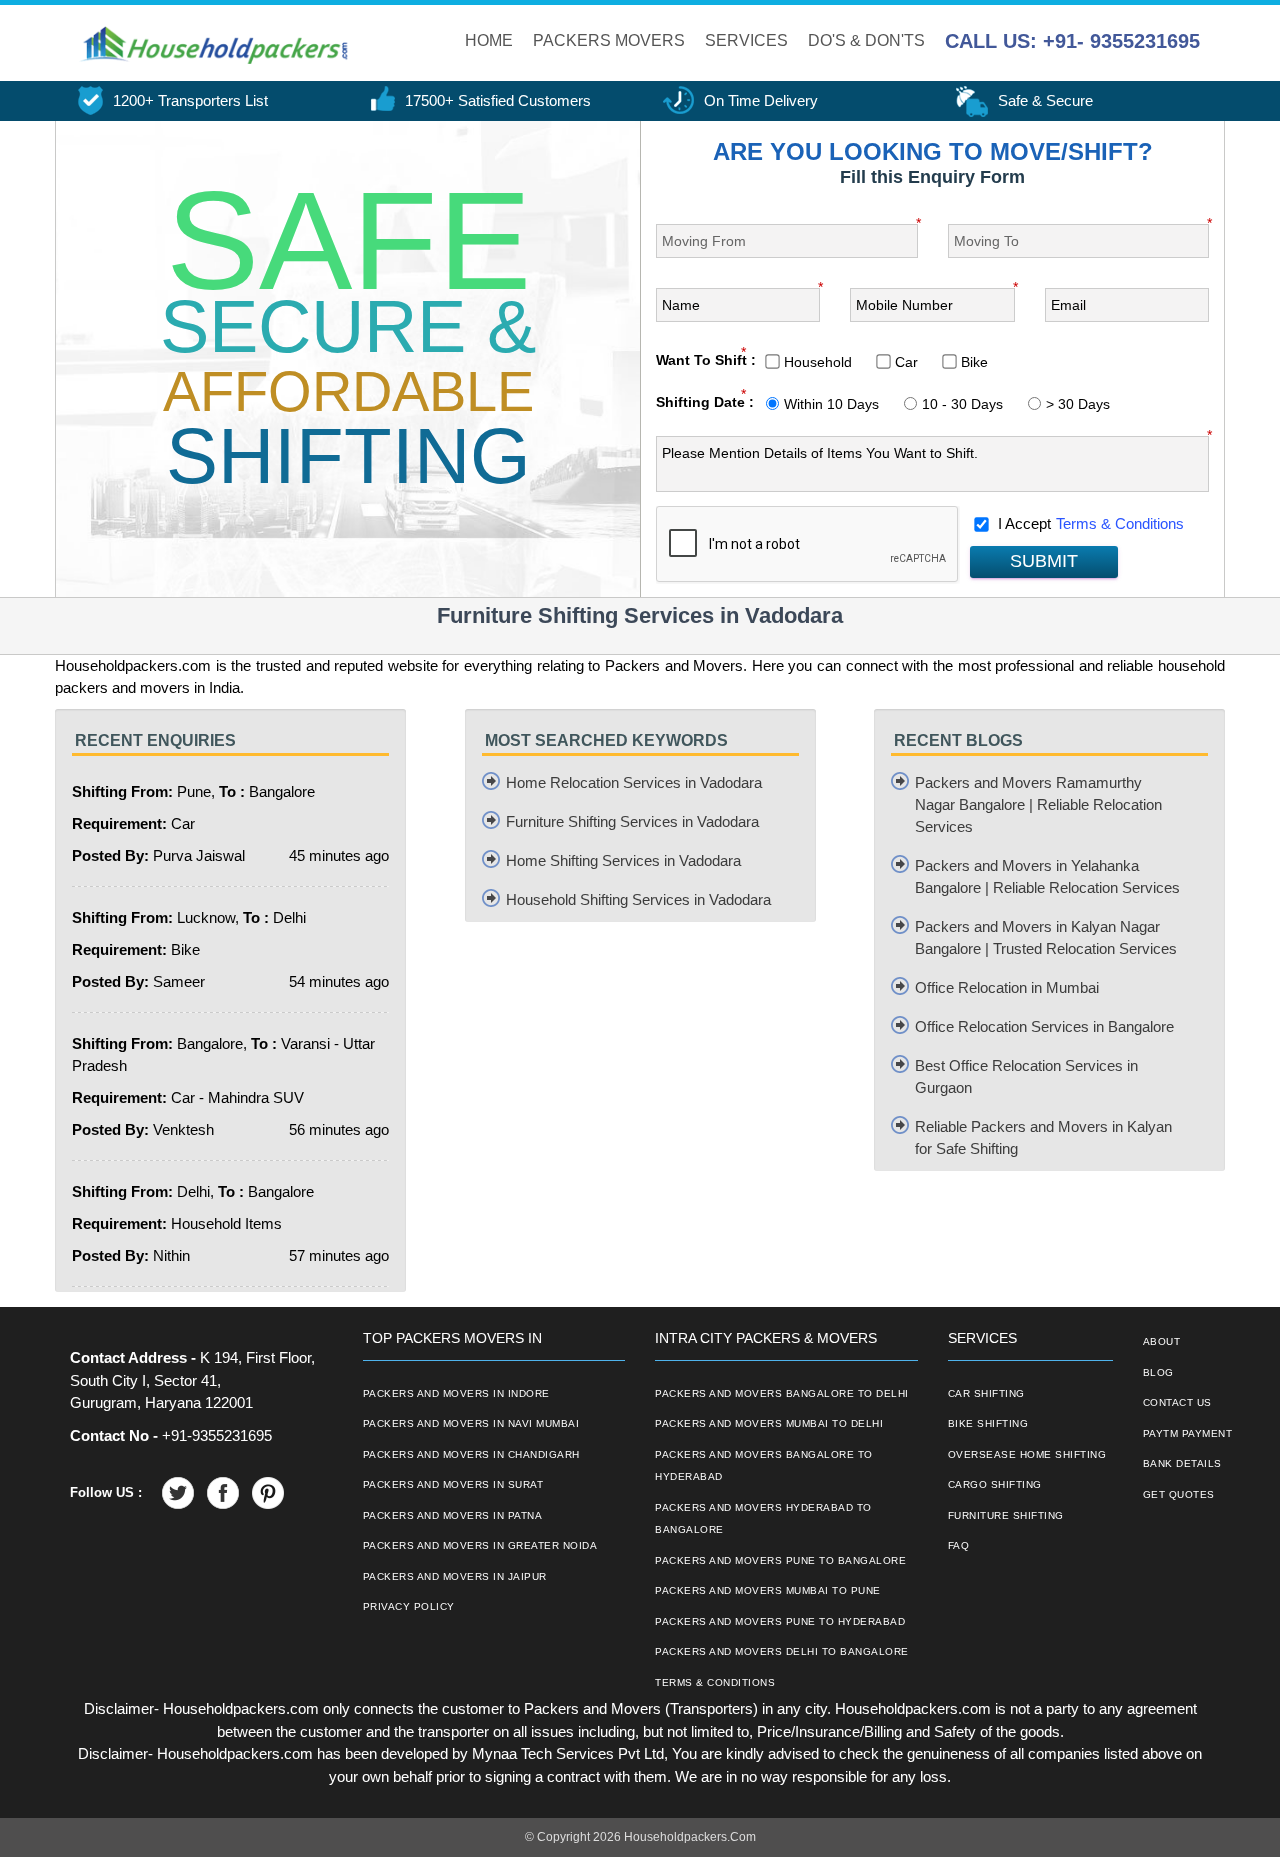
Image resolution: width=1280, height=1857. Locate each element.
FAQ (959, 1545)
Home (489, 40)
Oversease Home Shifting (1027, 1454)
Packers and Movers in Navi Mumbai (471, 1423)
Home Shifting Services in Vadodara (623, 860)
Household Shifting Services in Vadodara (638, 899)
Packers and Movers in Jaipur (455, 1576)
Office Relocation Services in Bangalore (1044, 1026)
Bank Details (1182, 1463)
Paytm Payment (1188, 1433)
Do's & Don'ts (866, 40)
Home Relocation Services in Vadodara (634, 782)
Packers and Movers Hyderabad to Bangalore (763, 1519)
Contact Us (1177, 1402)
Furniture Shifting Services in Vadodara (632, 821)
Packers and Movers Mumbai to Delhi (769, 1423)
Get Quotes (1179, 1494)
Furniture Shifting (1006, 1515)
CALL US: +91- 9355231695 (1072, 41)
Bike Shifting (988, 1423)
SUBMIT (1044, 561)
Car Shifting (986, 1393)
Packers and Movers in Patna (453, 1515)
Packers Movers (609, 40)
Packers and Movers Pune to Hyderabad (780, 1621)
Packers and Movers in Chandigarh (471, 1454)
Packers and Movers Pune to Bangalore (780, 1560)
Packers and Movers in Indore (456, 1393)
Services (746, 40)
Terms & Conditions (1120, 523)
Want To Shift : (706, 360)
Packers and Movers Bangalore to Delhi (782, 1393)
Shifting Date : (705, 402)
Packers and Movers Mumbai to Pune (768, 1590)
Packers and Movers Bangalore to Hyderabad (764, 1466)
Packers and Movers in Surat (453, 1484)
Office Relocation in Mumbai (1007, 987)
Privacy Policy (409, 1606)
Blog (1158, 1372)
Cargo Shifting (995, 1484)
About (1162, 1341)
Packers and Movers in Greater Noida (480, 1545)
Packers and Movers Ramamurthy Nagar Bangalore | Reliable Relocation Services (1038, 804)
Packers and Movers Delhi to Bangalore (782, 1651)
